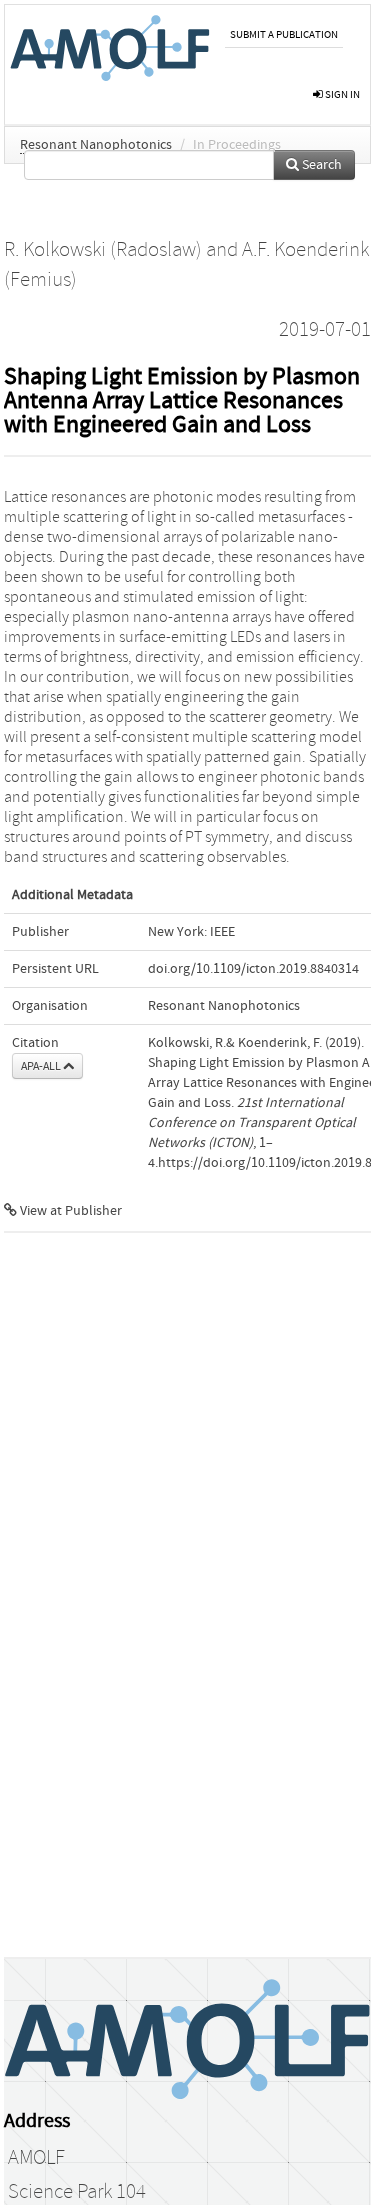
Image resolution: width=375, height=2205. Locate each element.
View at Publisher (69, 1211)
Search (320, 165)
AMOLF (36, 2158)
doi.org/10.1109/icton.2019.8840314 (253, 969)
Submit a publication (284, 34)
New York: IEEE (191, 932)
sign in (341, 94)
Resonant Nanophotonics (96, 145)
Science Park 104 (77, 2192)
